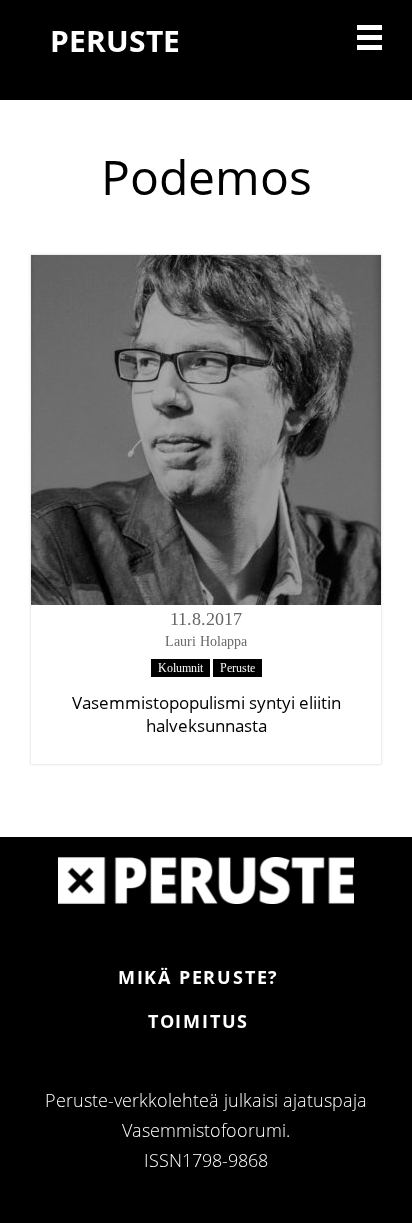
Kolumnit (180, 668)
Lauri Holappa (206, 641)
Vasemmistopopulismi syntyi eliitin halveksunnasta (206, 714)
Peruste (237, 668)
